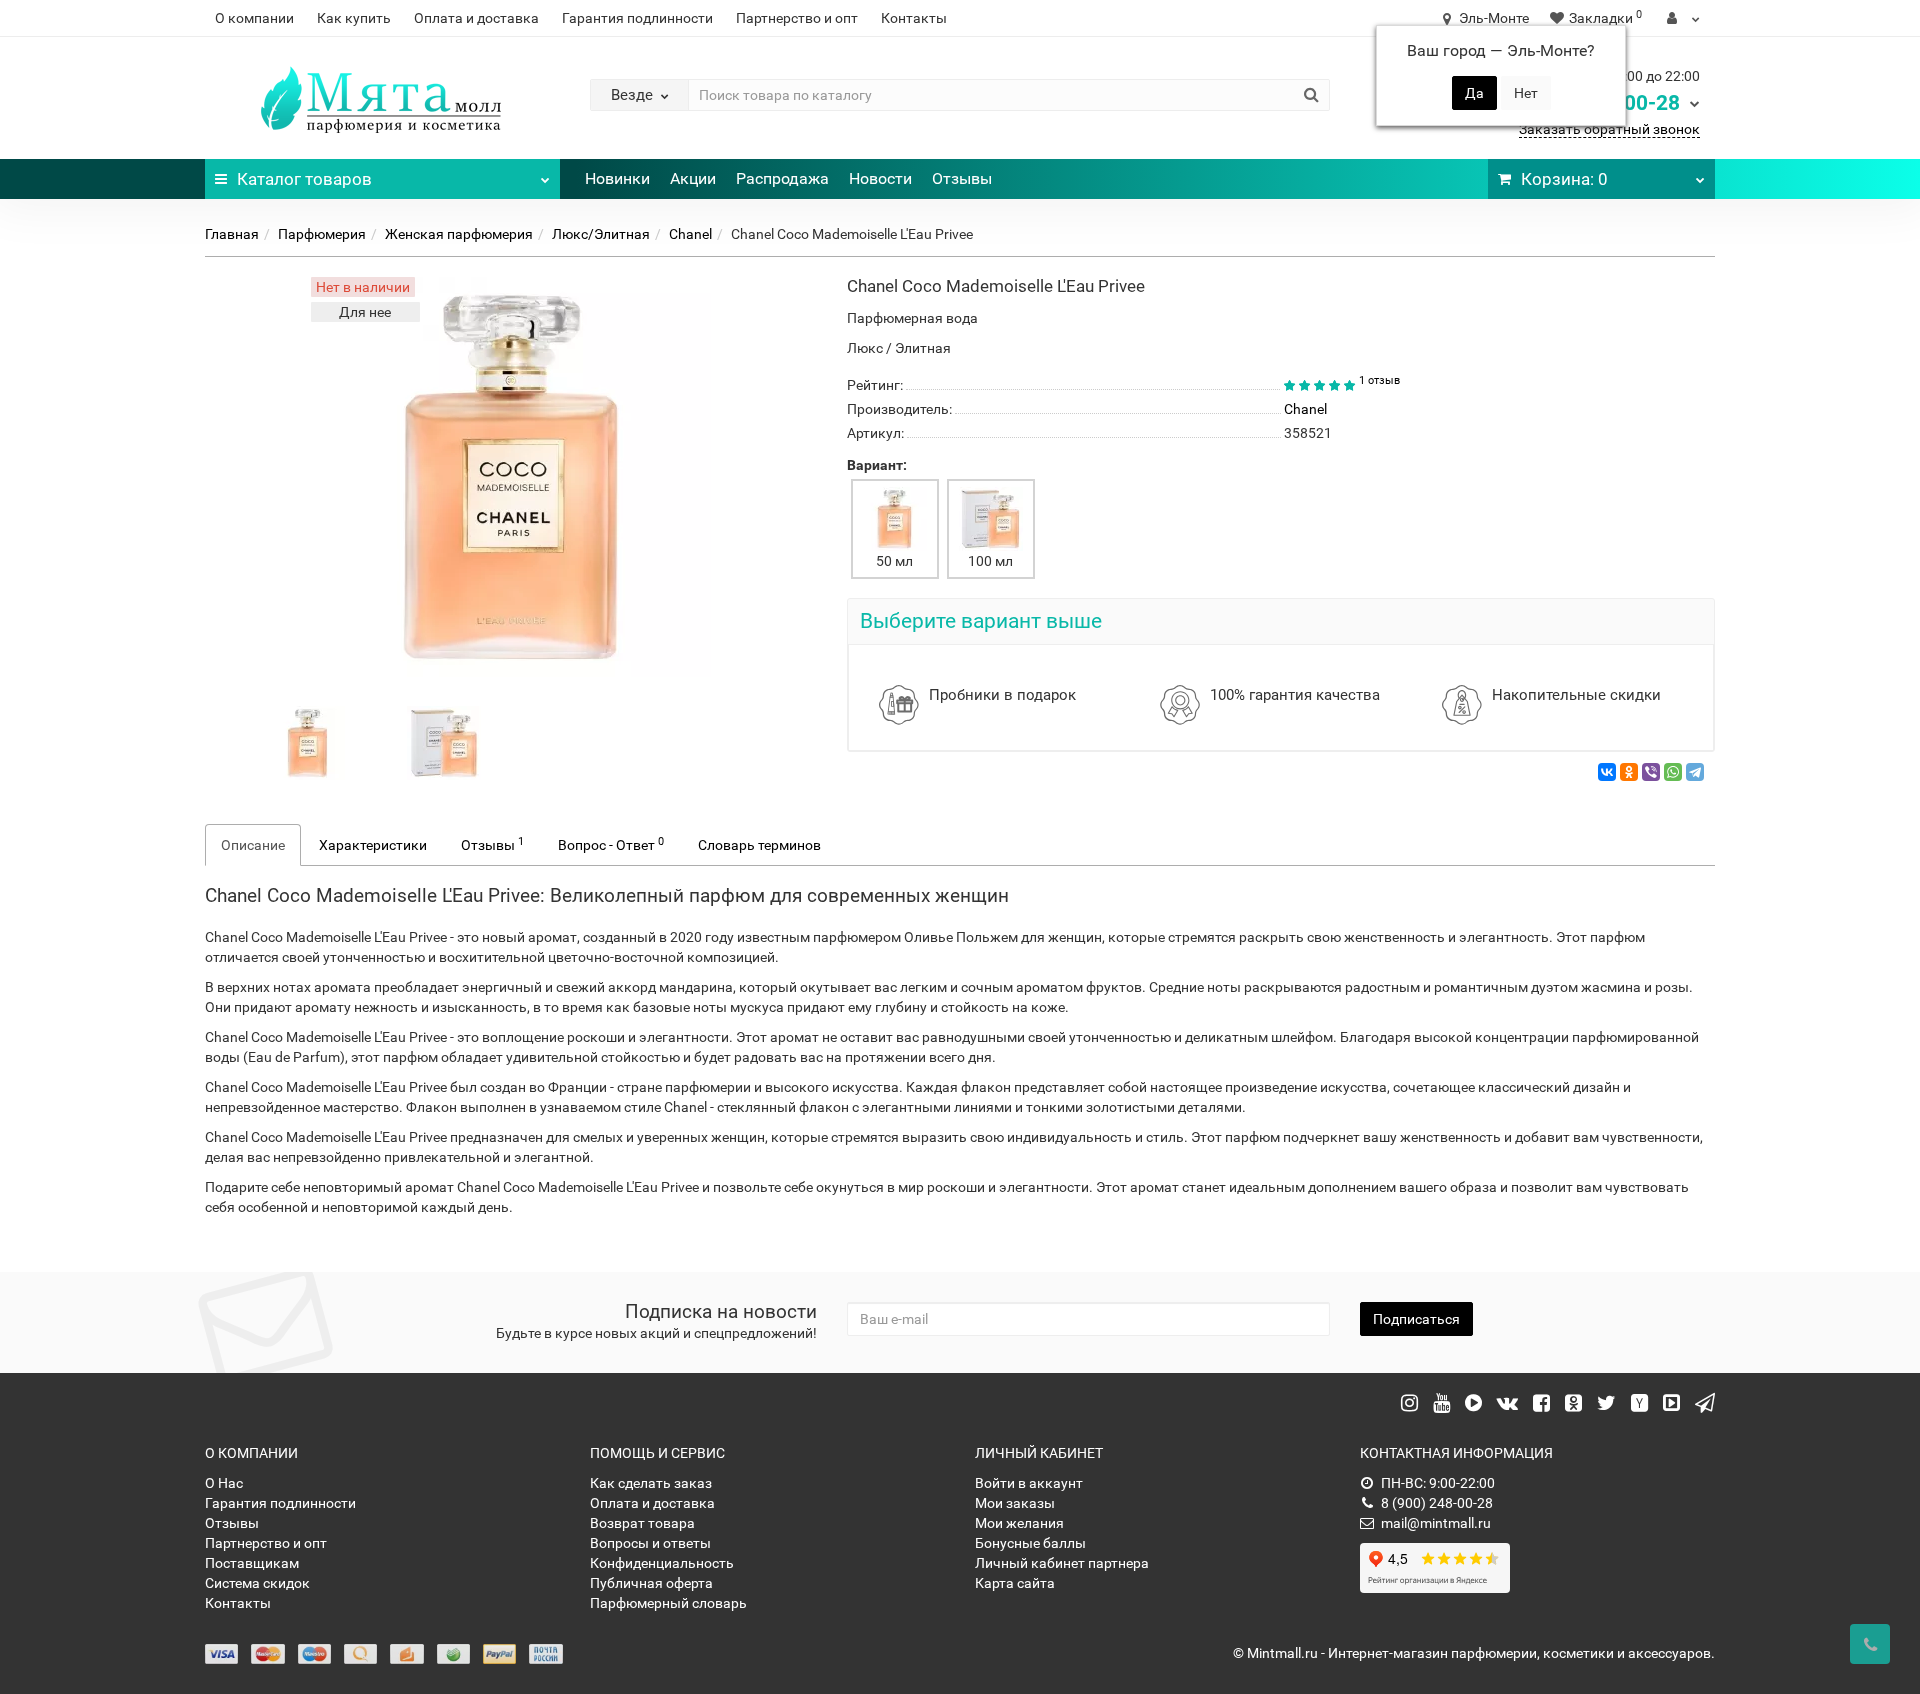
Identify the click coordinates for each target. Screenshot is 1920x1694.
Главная (232, 234)
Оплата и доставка (476, 18)
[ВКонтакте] (1607, 772)
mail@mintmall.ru (1436, 1523)
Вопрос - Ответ (611, 844)
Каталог (304, 179)
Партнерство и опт (797, 18)
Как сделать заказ (651, 1483)
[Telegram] (1695, 772)
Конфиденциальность (662, 1563)
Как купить (354, 18)
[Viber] (1651, 772)
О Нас (224, 1483)
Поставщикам (252, 1563)
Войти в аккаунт (1029, 1483)
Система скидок (257, 1583)
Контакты (914, 18)
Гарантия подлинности (637, 18)
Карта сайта (1015, 1583)
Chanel (690, 234)
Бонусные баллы (1030, 1543)
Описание (253, 845)
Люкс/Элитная (601, 234)
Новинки (617, 178)
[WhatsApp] (1673, 772)
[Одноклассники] (1629, 772)
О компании (254, 18)
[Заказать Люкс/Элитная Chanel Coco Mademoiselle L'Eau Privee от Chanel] (308, 742)
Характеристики (373, 845)
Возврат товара (642, 1523)
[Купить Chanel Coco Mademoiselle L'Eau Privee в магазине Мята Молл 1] (444, 742)
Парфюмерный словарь (668, 1603)
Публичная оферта (651, 1583)
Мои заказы (1015, 1503)
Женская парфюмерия (459, 234)
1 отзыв (1379, 380)
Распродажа (782, 178)
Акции (693, 178)
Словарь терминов (759, 845)
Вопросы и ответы (650, 1543)
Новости (880, 178)
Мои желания (1019, 1523)
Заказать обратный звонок (1609, 129)
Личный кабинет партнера (1062, 1563)
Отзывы (962, 178)
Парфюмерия (322, 234)
